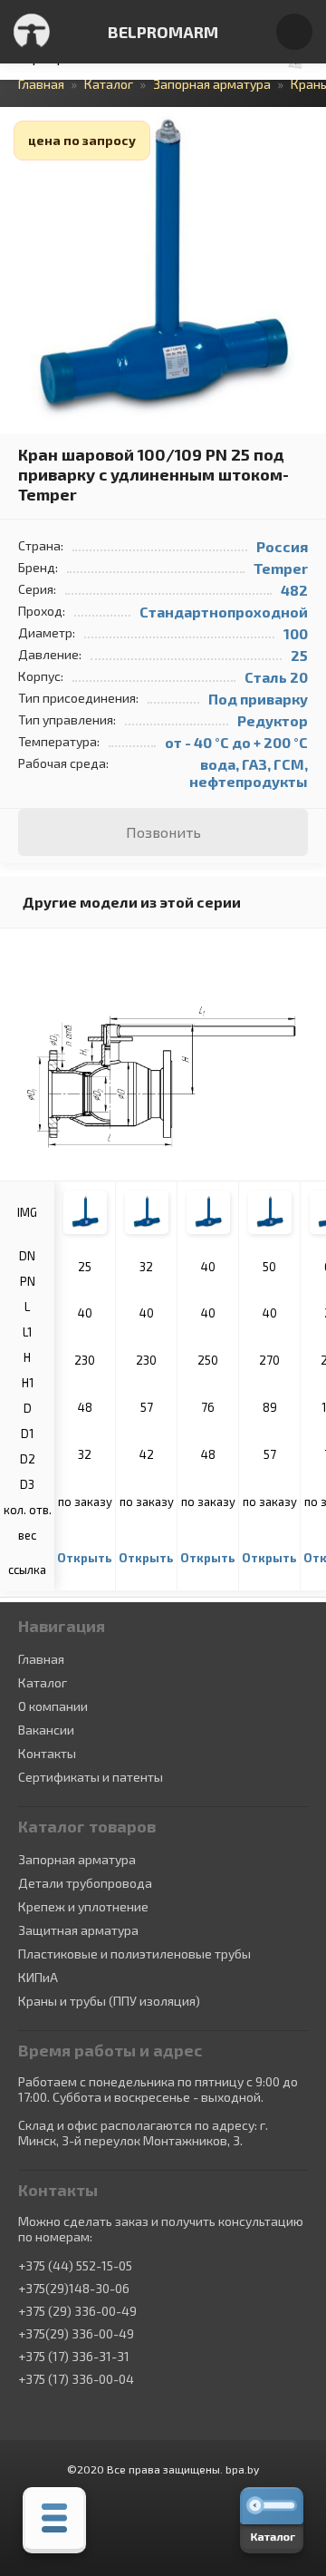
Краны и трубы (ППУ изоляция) (109, 2001)
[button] (310, 123)
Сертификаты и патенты (91, 1777)
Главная (41, 1659)
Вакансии (46, 1730)
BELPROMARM (163, 32)
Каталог (43, 1682)
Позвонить (163, 832)
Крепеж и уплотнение (83, 1906)
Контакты (47, 1753)
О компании (53, 1706)
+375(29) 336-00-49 (76, 2334)
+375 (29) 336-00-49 (77, 2311)
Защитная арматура (78, 1930)
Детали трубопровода (85, 1883)
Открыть (85, 1558)
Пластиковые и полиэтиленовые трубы (134, 1954)
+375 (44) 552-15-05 (75, 2266)
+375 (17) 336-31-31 (74, 2357)
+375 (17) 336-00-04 (76, 2379)
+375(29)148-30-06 (74, 2289)
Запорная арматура (77, 1859)
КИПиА (38, 1977)
